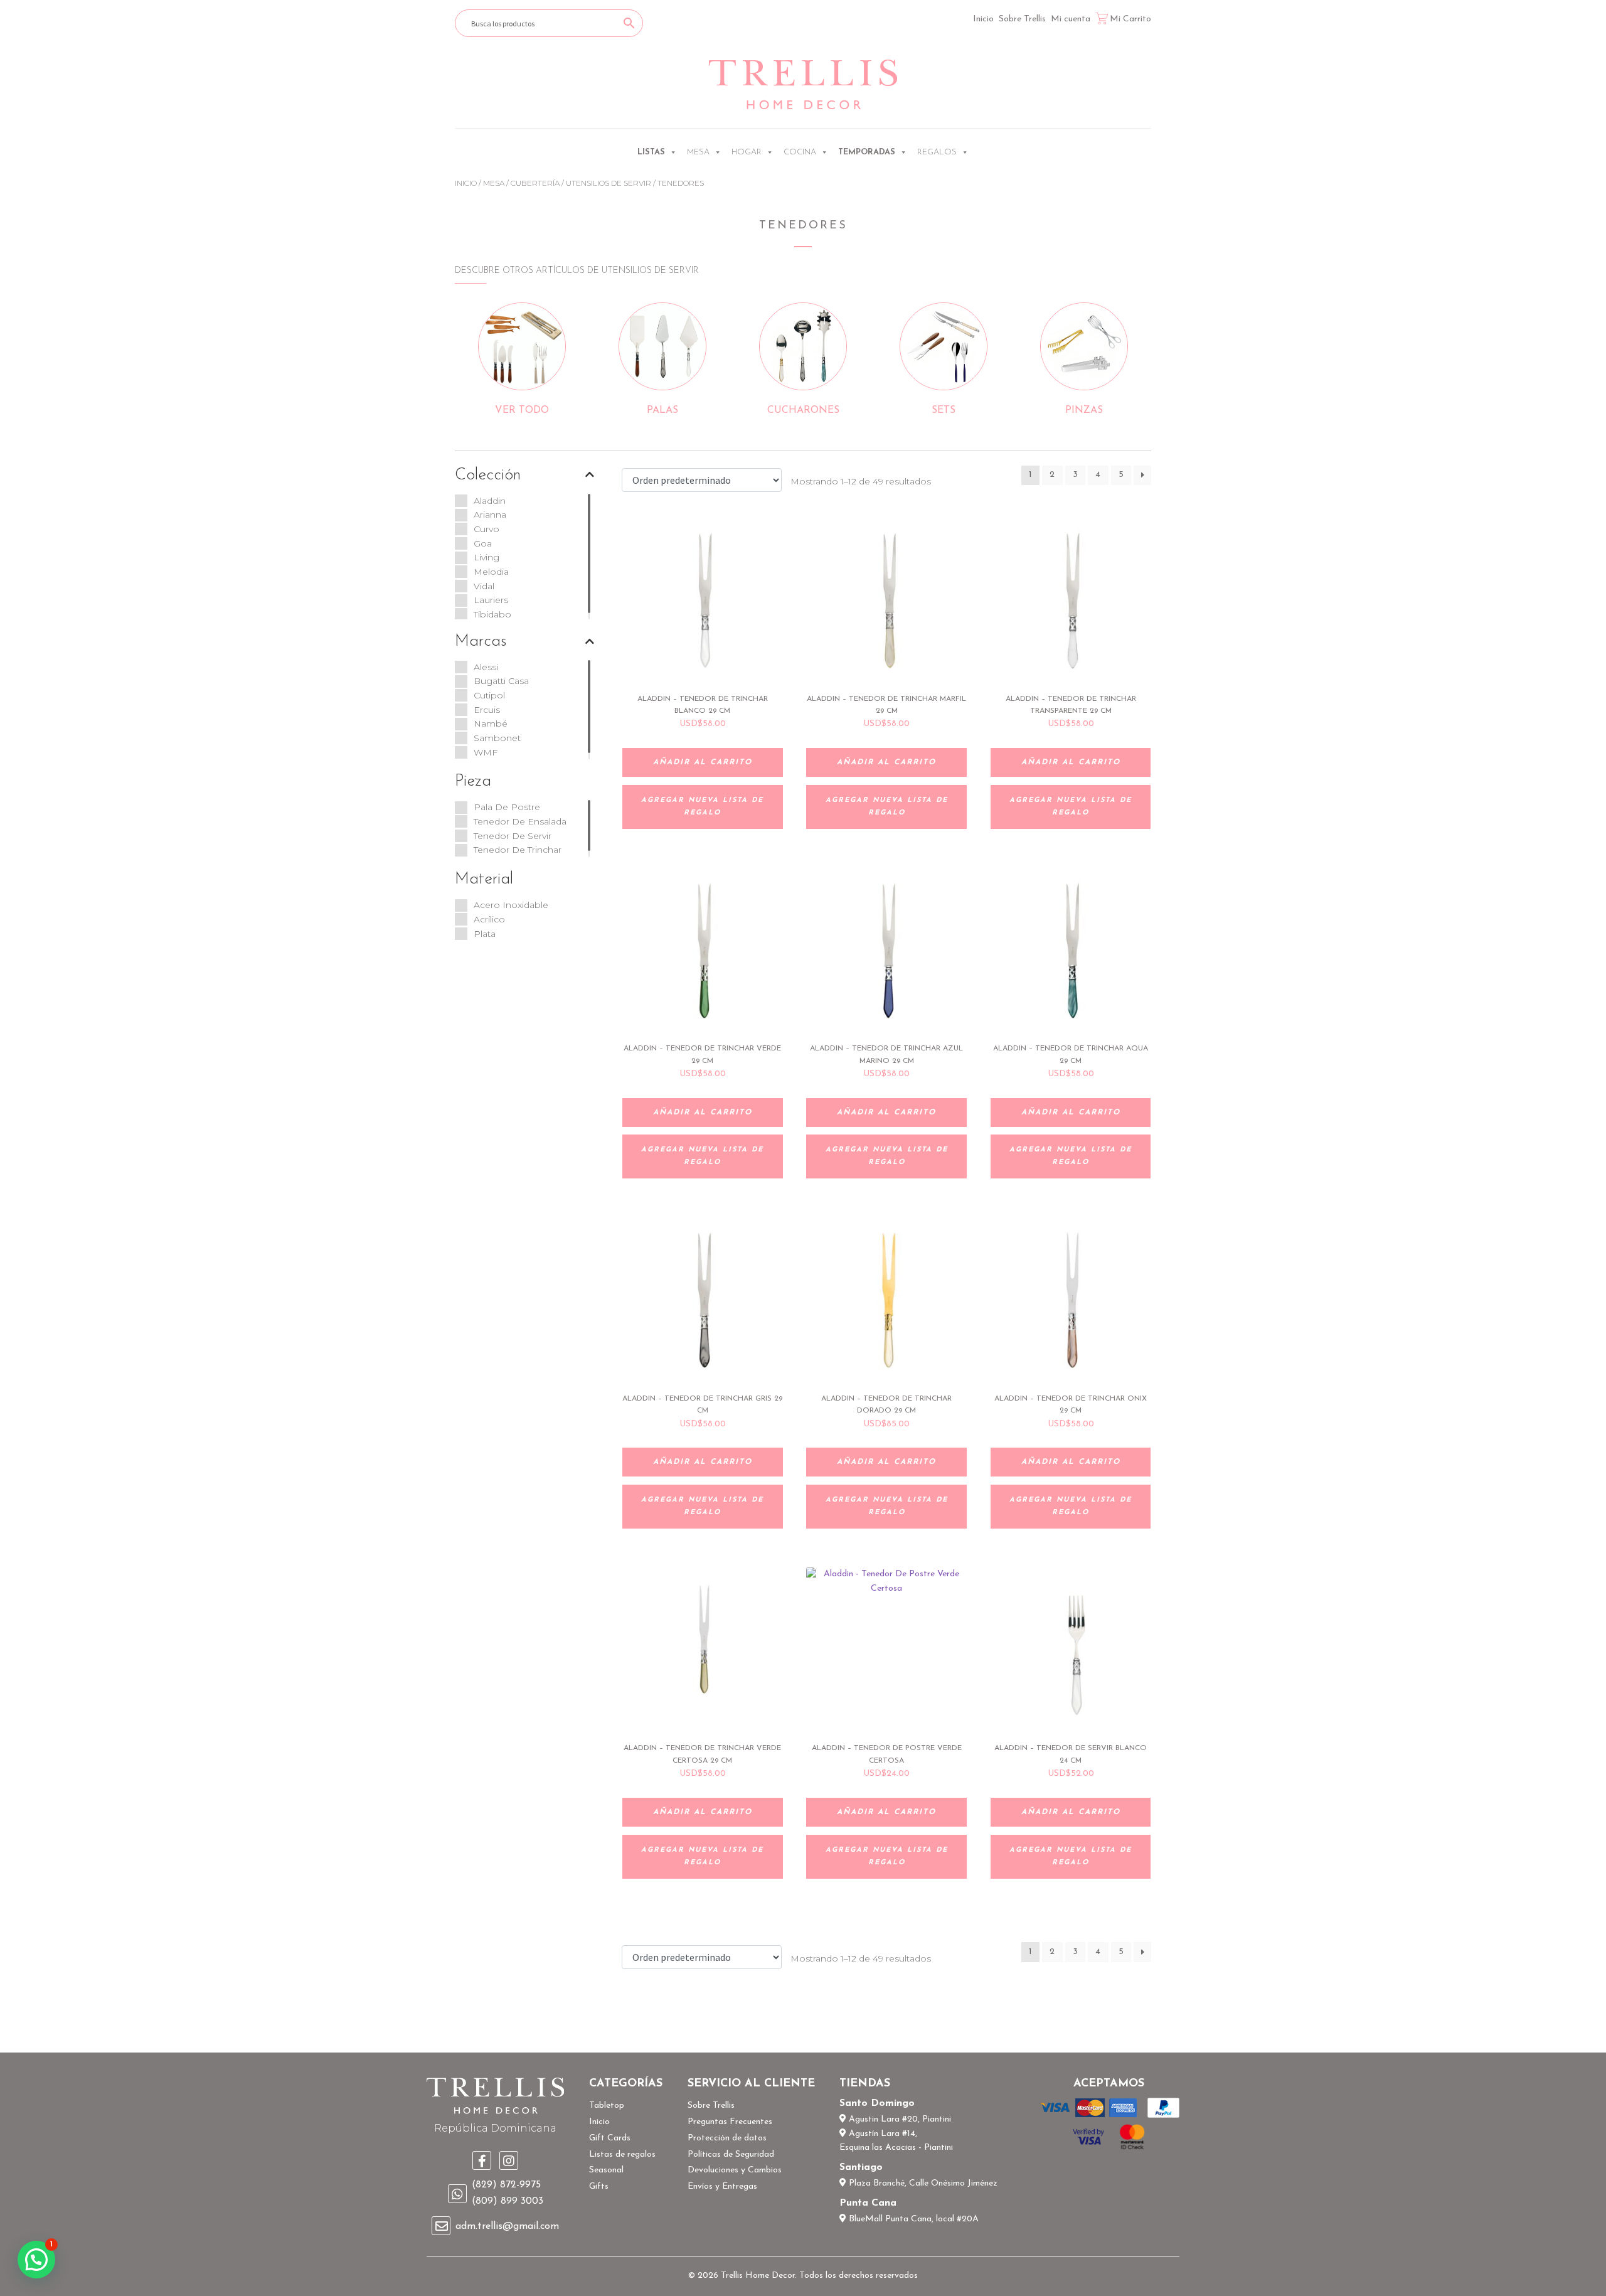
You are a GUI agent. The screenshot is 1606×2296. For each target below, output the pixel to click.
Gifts (599, 2187)
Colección (488, 475)
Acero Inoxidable (511, 905)
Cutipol (489, 695)
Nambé (491, 724)
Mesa (698, 152)
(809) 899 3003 (508, 2201)
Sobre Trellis (1022, 19)
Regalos (937, 152)
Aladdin (490, 501)
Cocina (800, 152)
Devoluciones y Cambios (735, 2170)
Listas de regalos (622, 2155)
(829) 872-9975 (506, 2185)
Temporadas (867, 152)
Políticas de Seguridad (731, 2155)
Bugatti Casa (501, 681)
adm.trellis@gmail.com (507, 2226)
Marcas (481, 642)
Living (487, 557)
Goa (483, 543)
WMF (486, 752)
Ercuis (487, 710)
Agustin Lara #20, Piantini (899, 2119)
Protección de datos (727, 2138)
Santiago (861, 2167)
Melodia (491, 572)
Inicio (983, 19)
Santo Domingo (877, 2103)
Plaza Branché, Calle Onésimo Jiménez (922, 2183)
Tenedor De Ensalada (520, 821)
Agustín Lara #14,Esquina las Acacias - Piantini (896, 2141)
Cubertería (535, 183)
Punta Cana (868, 2203)
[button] (36, 2260)
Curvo (487, 529)
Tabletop (607, 2106)
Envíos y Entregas (722, 2187)
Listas (651, 152)
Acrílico (489, 919)
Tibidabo (492, 614)
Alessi (486, 667)
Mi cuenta (1071, 19)
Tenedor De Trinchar (518, 850)
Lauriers (491, 600)
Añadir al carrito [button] (703, 762)
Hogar (747, 152)
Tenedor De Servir (513, 836)
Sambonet (497, 738)
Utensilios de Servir (609, 183)
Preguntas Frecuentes (730, 2122)
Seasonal (606, 2170)
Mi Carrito (1130, 19)
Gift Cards (610, 2138)
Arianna (490, 515)
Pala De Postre (507, 807)
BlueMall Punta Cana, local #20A (912, 2219)
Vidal (484, 586)
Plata (485, 934)
